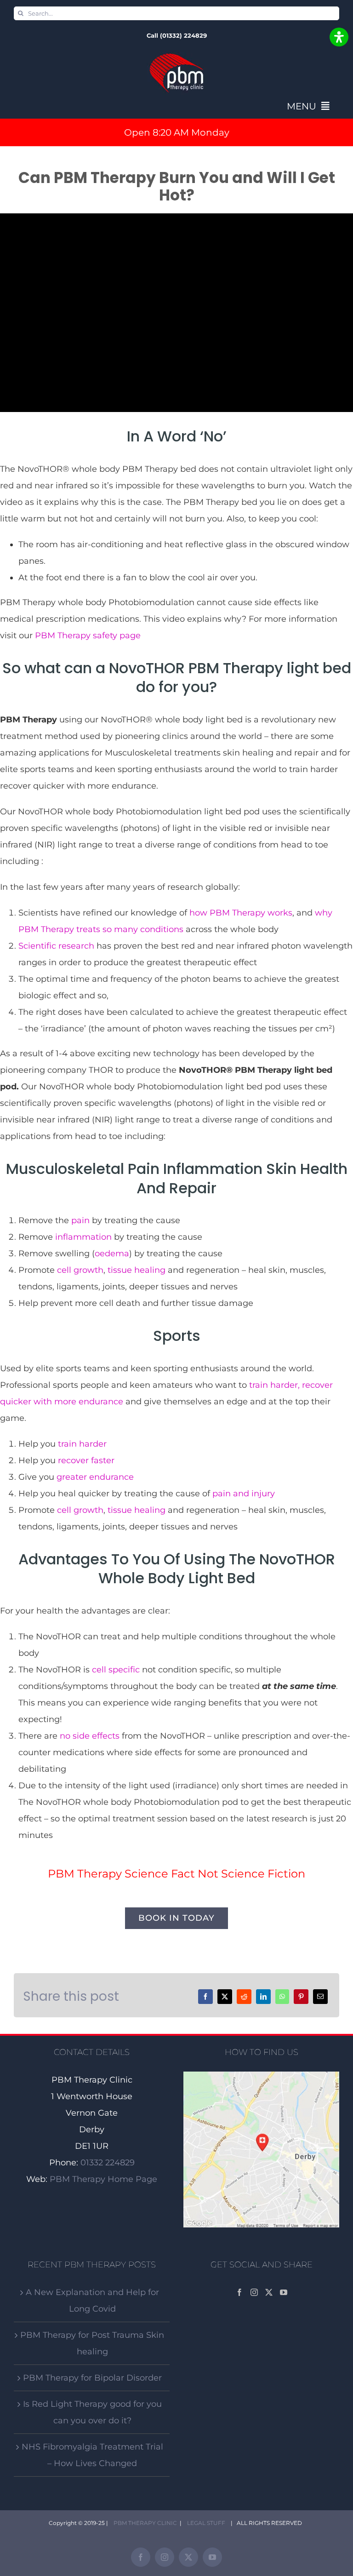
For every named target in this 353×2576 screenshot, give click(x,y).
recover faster (86, 1460)
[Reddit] (244, 1997)
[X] (225, 1997)
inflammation (83, 1237)
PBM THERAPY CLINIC (144, 2523)
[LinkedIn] (263, 1997)
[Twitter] (269, 2292)
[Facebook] (205, 1997)
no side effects (90, 1736)
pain (80, 1220)
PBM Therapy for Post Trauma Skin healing (92, 2343)
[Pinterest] (301, 1997)
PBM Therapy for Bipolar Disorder (92, 2378)
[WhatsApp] (282, 1997)
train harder (82, 1444)
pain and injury (244, 1494)
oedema (112, 1254)
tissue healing (137, 1270)
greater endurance (95, 1477)
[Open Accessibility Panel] (339, 37)
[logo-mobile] (176, 56)
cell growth (80, 1270)
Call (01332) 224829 (177, 35)
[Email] (320, 1997)
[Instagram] (254, 2292)
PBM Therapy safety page (88, 635)
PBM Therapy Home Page (103, 2179)
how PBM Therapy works (241, 913)
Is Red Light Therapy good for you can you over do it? (92, 2412)
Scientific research (56, 946)
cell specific (116, 1670)
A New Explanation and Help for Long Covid (92, 2301)
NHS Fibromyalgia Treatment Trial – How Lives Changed (92, 2455)
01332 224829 (108, 2163)
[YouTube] (284, 2292)
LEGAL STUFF (205, 2523)
